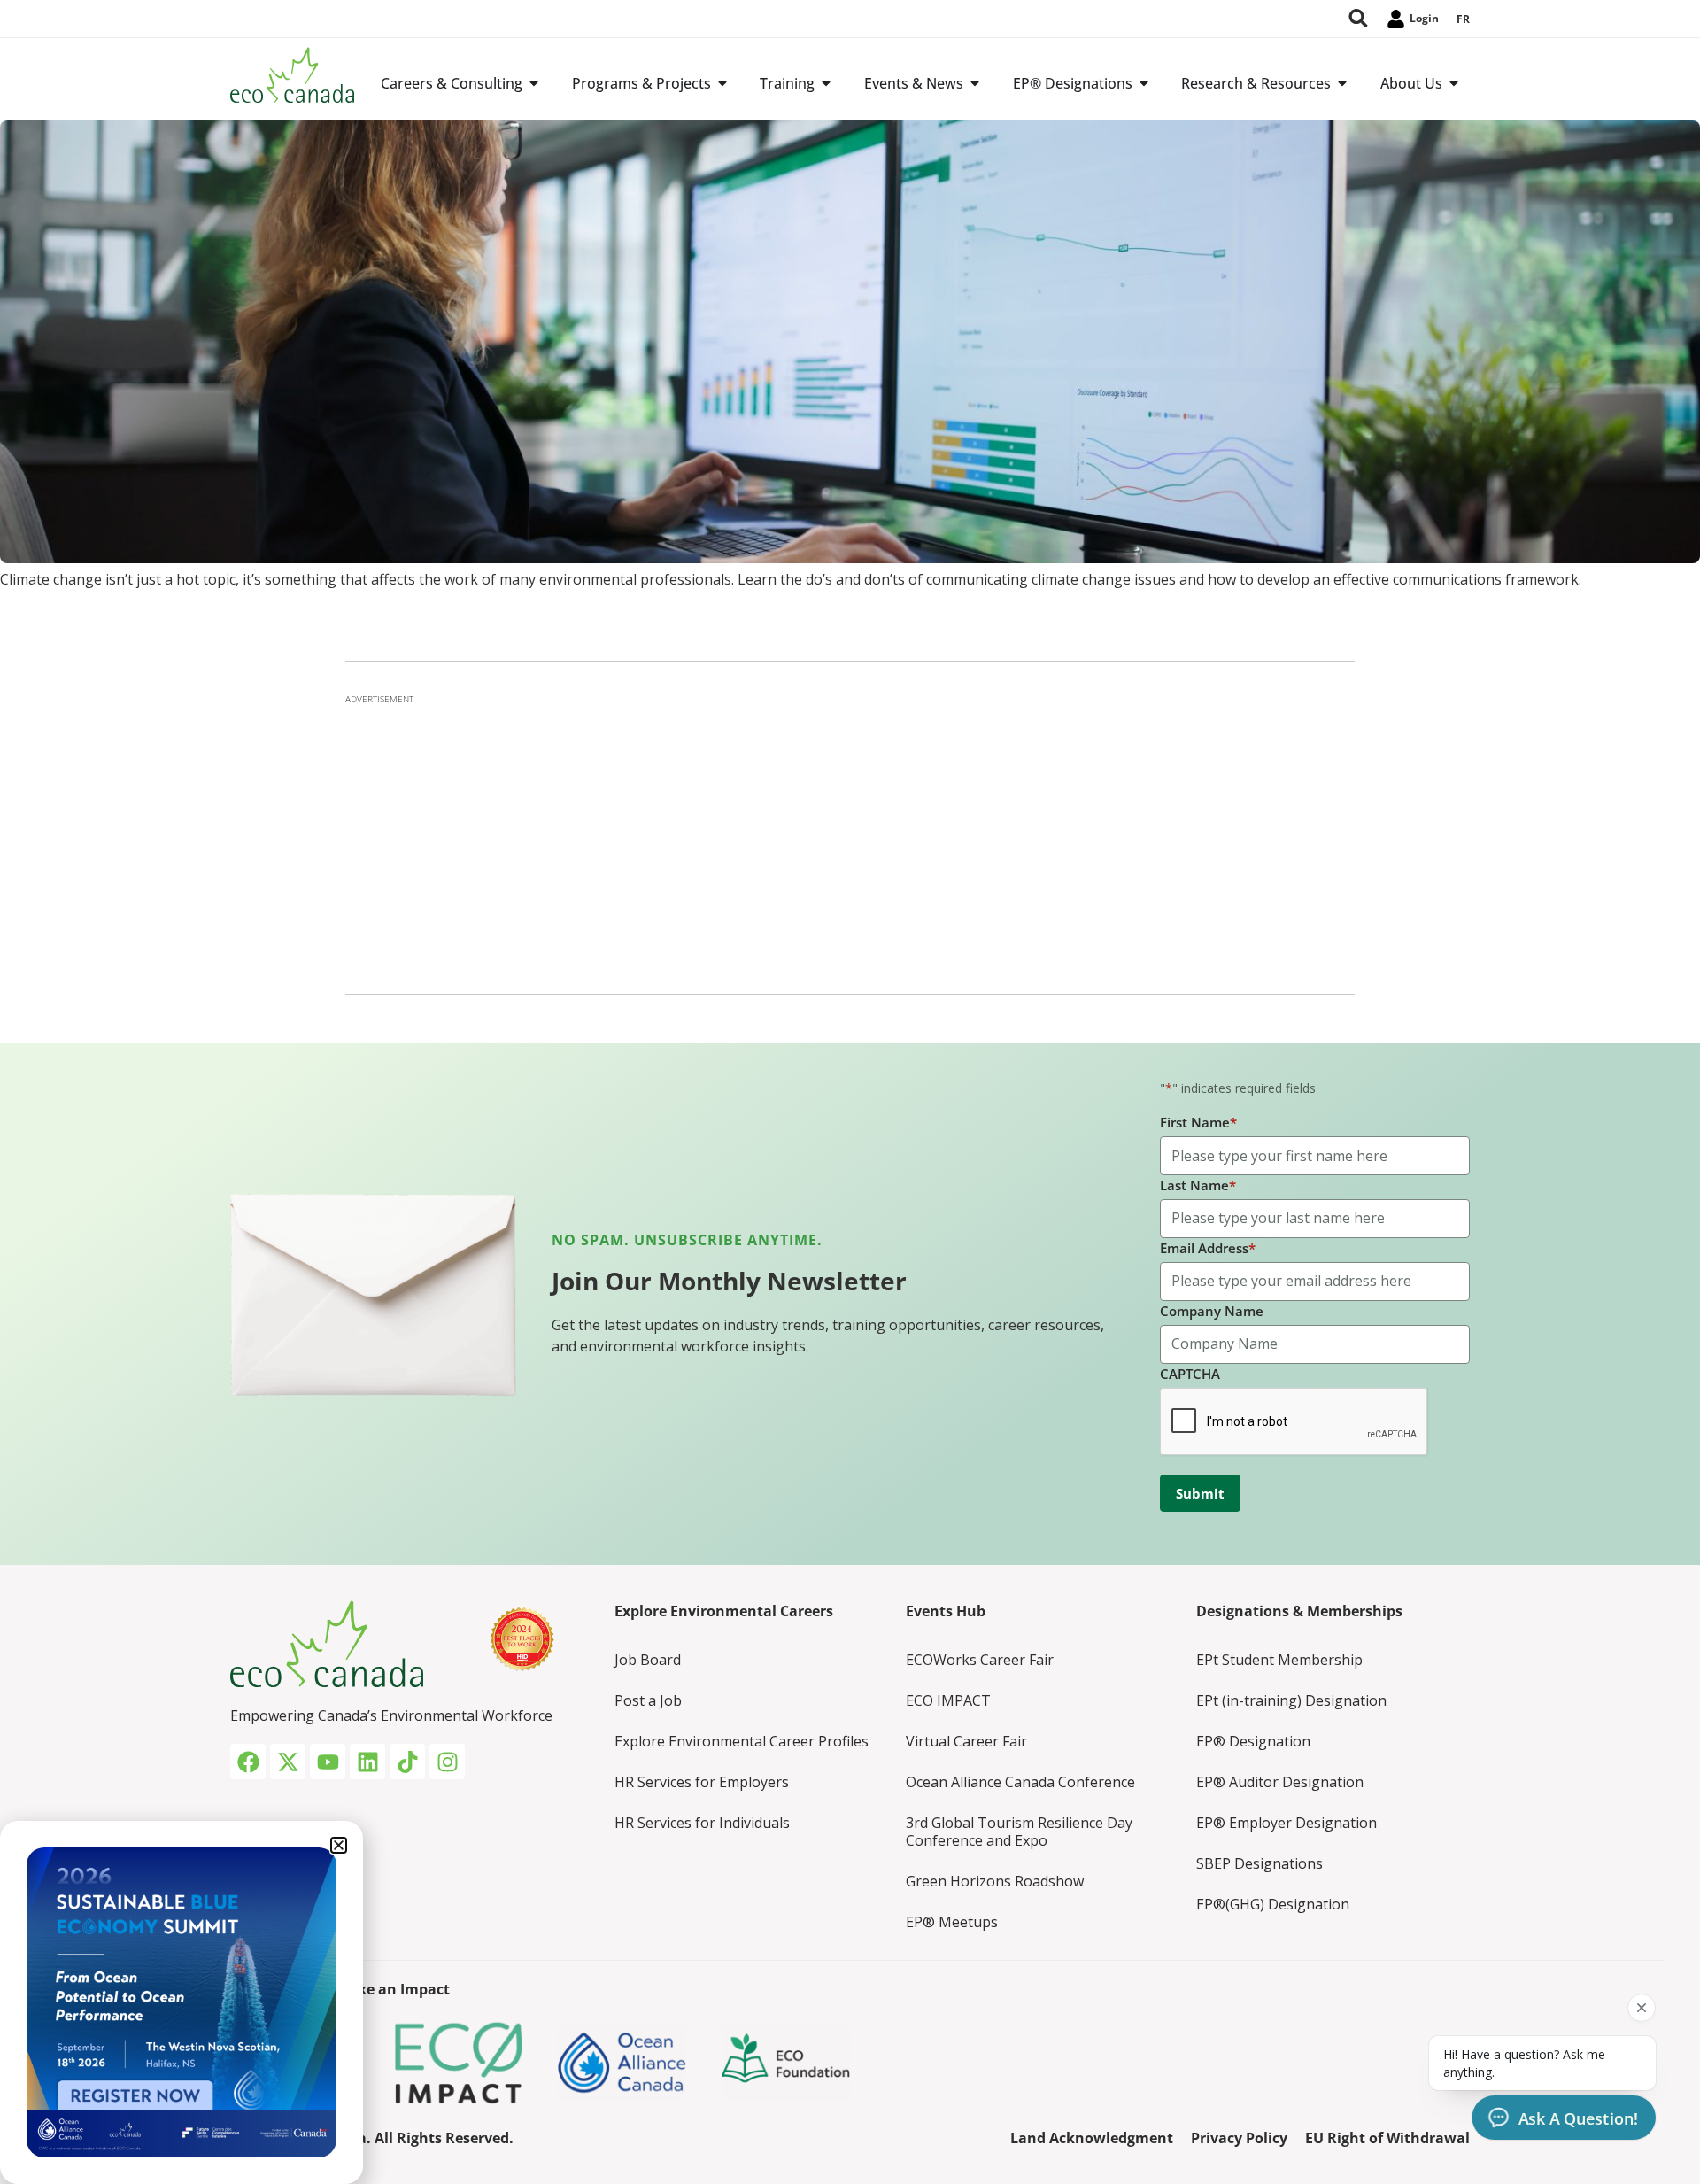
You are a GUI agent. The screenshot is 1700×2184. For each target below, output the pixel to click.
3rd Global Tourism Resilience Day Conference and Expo (1019, 1832)
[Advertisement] (850, 839)
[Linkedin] (367, 1762)
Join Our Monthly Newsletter (729, 1281)
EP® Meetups (952, 1922)
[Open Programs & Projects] (722, 83)
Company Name (1212, 1311)
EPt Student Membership (1279, 1660)
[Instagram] (447, 1762)
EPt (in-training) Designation (1291, 1700)
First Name (1198, 1122)
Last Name (1198, 1185)
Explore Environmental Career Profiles (742, 1741)
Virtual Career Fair (966, 1741)
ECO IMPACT (948, 1700)
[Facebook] (248, 1762)
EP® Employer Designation (1287, 1823)
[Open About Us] (1454, 83)
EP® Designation (1253, 1741)
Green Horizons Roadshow (995, 1881)
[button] (339, 1845)
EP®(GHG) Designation (1273, 1904)
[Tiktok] (407, 1762)
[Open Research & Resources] (1342, 83)
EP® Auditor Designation (1280, 1782)
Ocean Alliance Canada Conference (1020, 1782)
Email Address (1208, 1248)
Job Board (648, 1660)
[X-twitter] (288, 1762)
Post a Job (648, 1700)
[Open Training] (826, 83)
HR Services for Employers (702, 1782)
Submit (1200, 1493)
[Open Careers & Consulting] (534, 83)
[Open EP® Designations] (1144, 83)
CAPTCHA (1190, 1374)
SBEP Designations (1260, 1863)
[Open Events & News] (975, 83)
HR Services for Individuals (702, 1823)
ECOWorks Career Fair (980, 1660)
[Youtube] (328, 1762)
